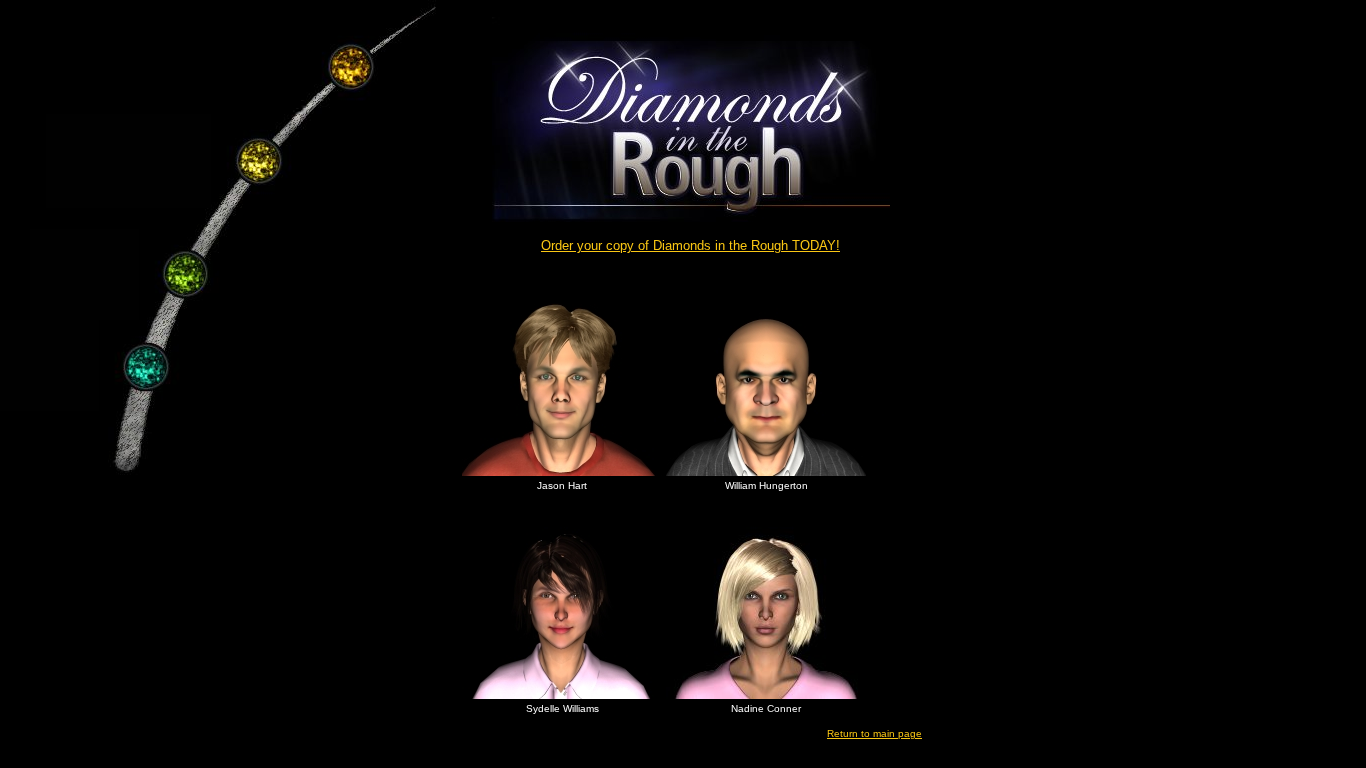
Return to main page (874, 733)
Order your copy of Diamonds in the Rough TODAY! (690, 245)
